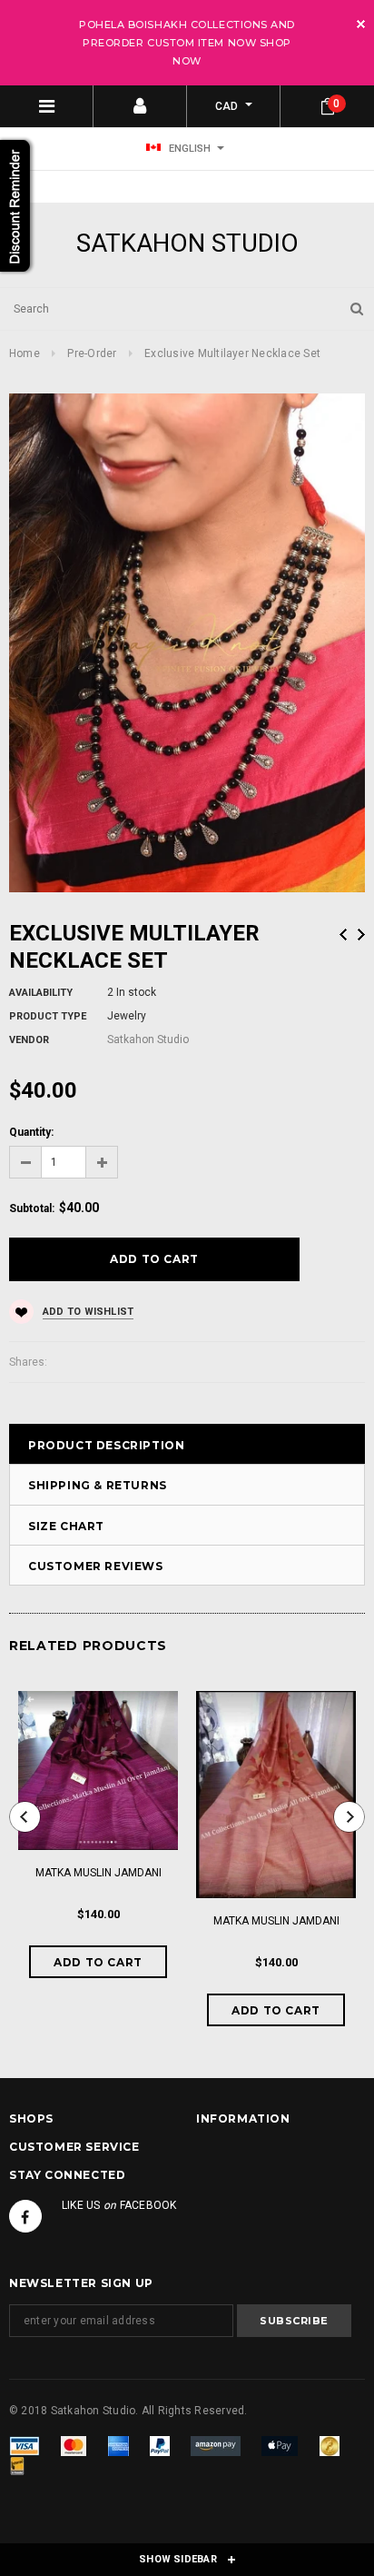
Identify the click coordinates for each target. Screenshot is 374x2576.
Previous (343, 935)
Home (25, 353)
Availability (41, 993)
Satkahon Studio (187, 243)
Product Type (48, 1016)
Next (361, 935)
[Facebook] (25, 2216)
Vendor (29, 1040)
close (361, 24)
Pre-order (92, 353)
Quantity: (31, 1132)
